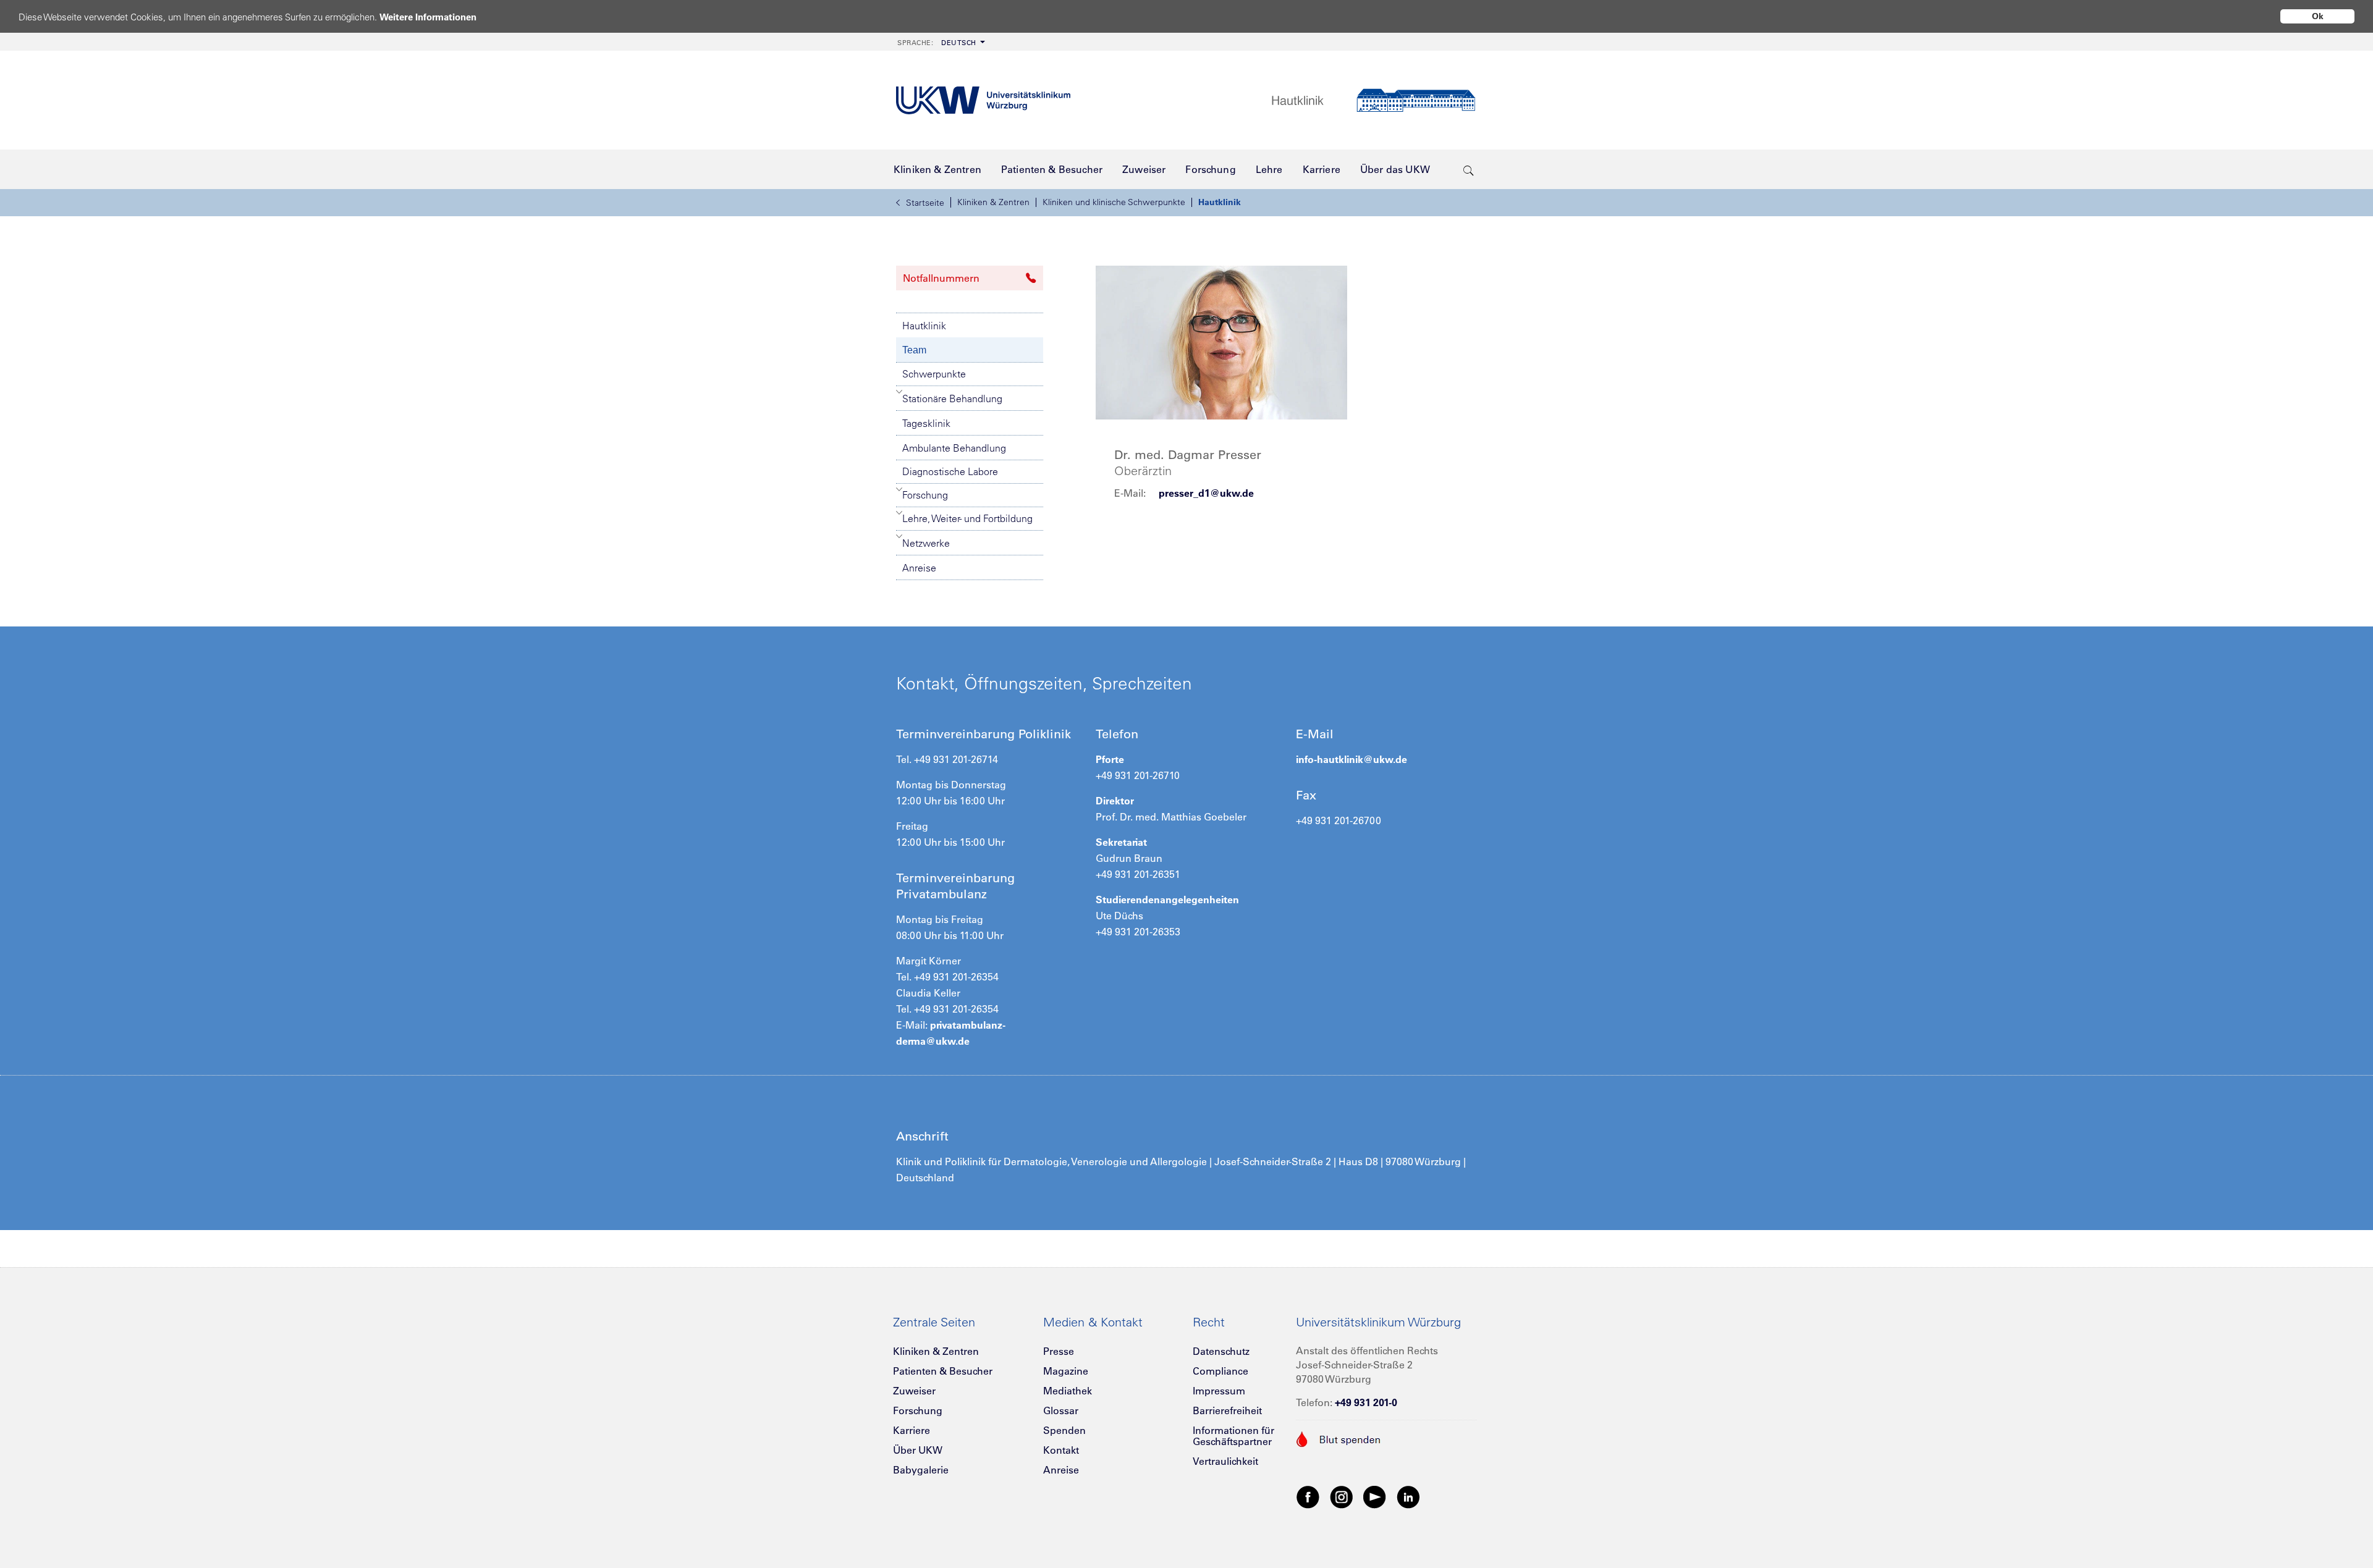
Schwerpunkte (934, 374)
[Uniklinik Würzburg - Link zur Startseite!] (983, 100)
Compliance (1220, 1371)
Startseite (925, 203)
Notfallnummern (941, 278)
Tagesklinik (926, 423)
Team (914, 350)
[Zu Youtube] (1375, 1496)
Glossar (1061, 1410)
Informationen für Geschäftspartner (1233, 1436)
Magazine (1066, 1371)
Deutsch (937, 43)
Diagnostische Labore (950, 471)
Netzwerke (926, 543)
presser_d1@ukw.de (1206, 493)
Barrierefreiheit (1227, 1410)
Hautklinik (1220, 202)
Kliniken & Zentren (993, 202)
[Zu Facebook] (1308, 1496)
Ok (2318, 16)
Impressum (1219, 1391)
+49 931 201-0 (1366, 1402)
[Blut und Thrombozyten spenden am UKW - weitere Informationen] (1339, 1438)
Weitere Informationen (428, 17)
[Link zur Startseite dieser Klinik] (1374, 100)
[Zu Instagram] (1342, 1496)
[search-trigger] (1469, 169)
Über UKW (918, 1450)
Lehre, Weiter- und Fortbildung (967, 518)
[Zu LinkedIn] (1408, 1496)
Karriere (912, 1430)
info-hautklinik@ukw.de (1351, 759)
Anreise (919, 568)
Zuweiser (914, 1391)
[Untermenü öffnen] (899, 392)
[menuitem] (940, 42)
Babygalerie (921, 1470)
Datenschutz (1221, 1351)
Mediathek (1068, 1391)
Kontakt (1061, 1450)
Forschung (925, 495)
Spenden (1064, 1430)
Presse (1059, 1351)
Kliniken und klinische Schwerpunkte (1114, 202)
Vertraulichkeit (1225, 1461)
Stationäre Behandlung (952, 398)
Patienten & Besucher (943, 1371)
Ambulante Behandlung (954, 448)
